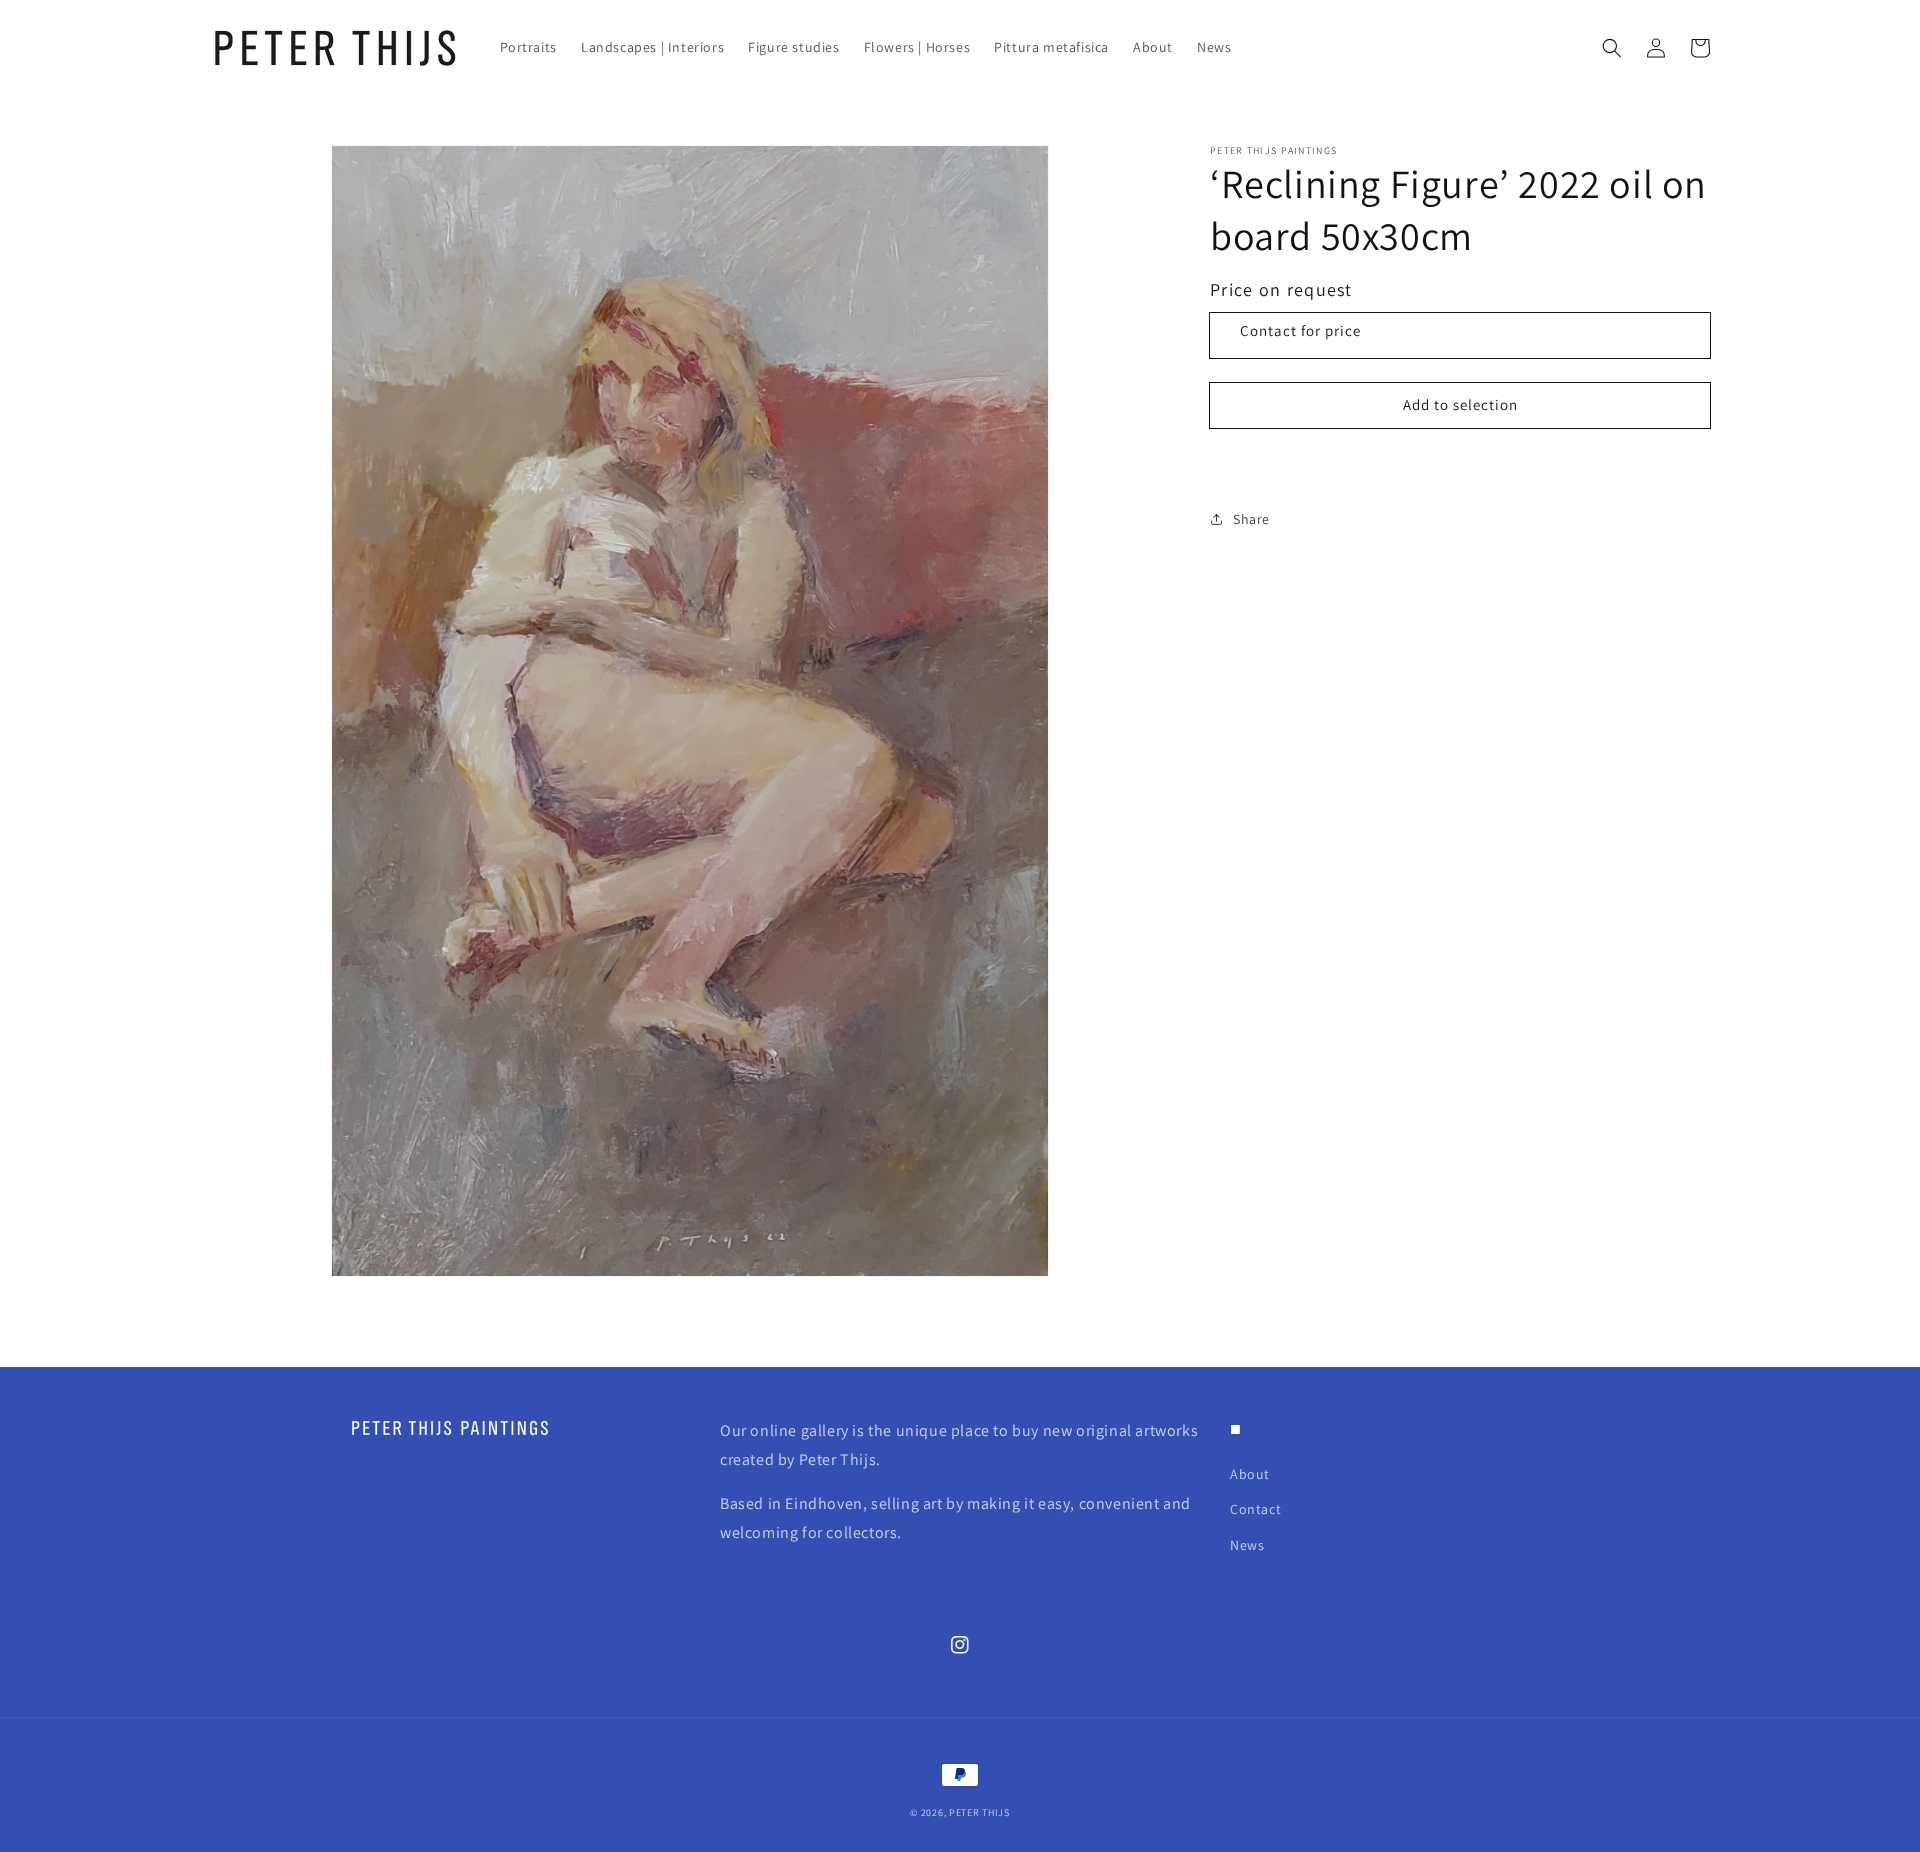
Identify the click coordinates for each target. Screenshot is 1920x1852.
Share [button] (1251, 519)
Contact (1255, 1509)
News (1247, 1545)
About (1250, 1474)
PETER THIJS (979, 1812)
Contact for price (1300, 330)
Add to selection (1460, 404)
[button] (1612, 48)
